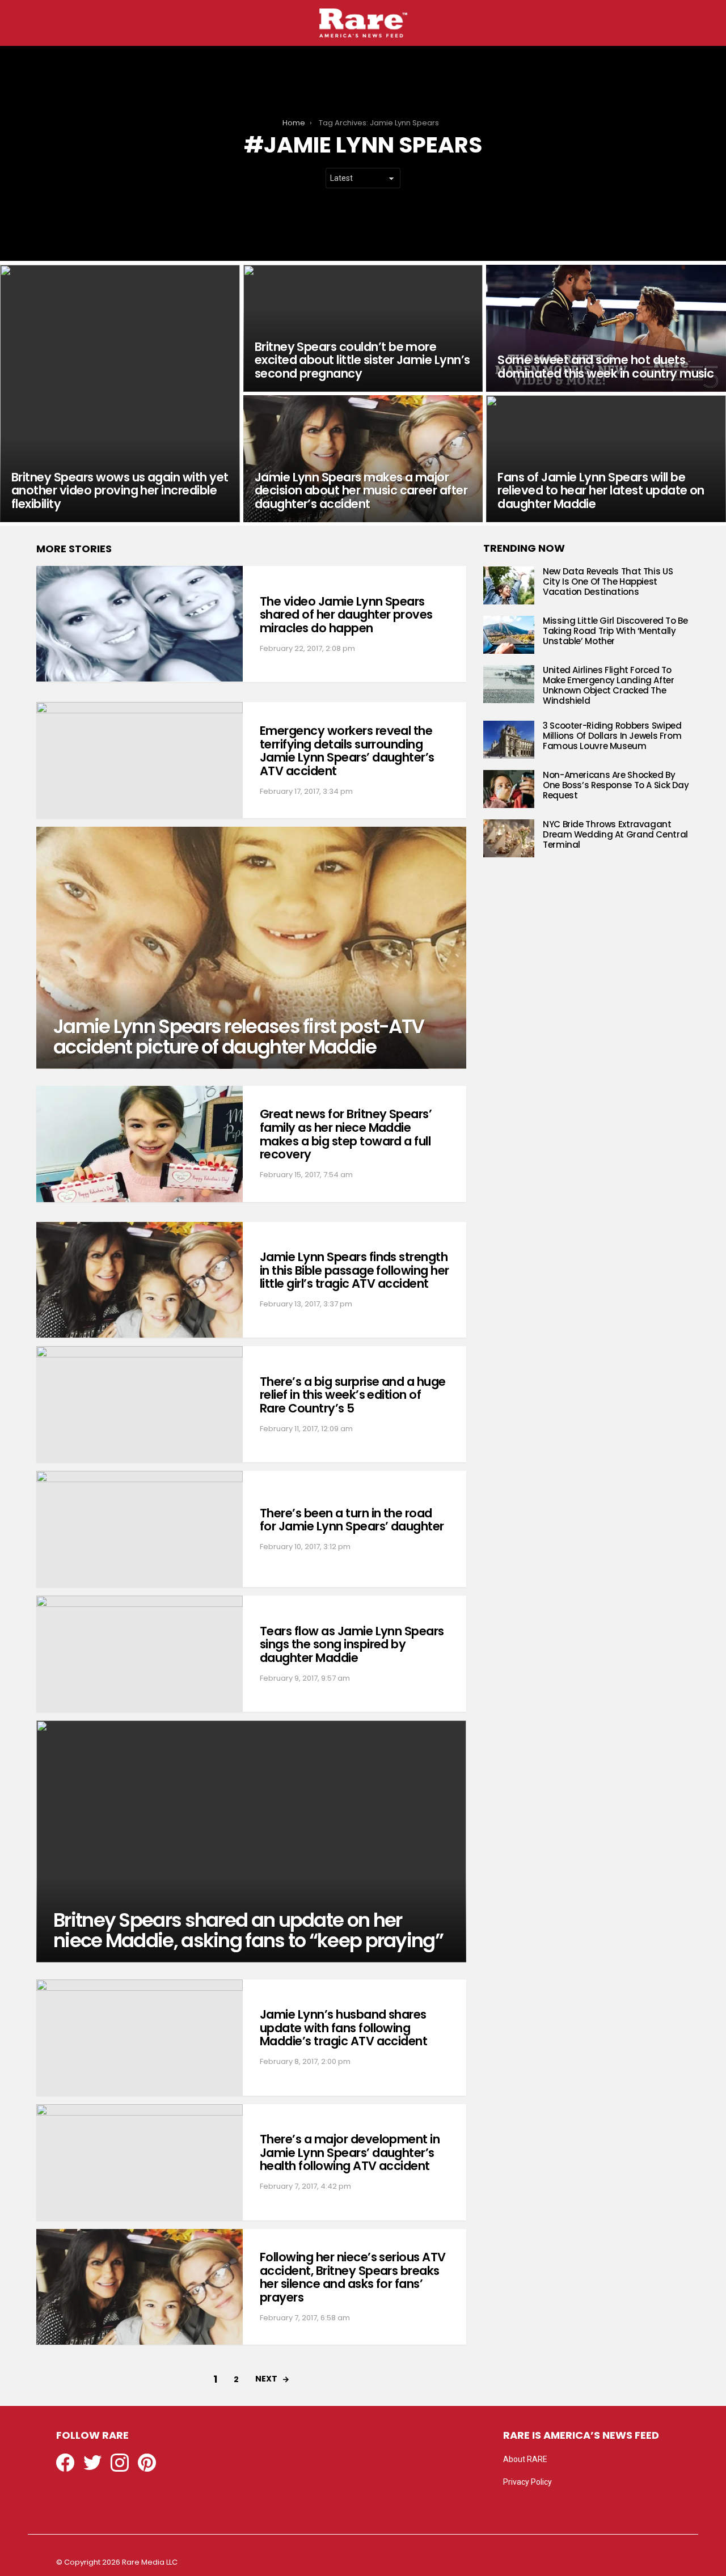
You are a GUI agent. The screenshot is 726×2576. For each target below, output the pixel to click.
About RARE (525, 2459)
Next (266, 2379)
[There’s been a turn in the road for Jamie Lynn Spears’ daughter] (140, 1529)
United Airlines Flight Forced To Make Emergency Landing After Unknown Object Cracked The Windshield (609, 685)
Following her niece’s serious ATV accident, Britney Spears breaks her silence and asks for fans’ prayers (353, 2277)
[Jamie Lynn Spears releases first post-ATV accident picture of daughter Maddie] (251, 948)
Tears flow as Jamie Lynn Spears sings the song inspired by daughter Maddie (352, 1644)
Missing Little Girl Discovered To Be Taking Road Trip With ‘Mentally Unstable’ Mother (615, 631)
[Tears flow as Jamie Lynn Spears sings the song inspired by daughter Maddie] (140, 1654)
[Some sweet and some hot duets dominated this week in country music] (606, 328)
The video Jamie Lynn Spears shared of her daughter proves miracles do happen (346, 615)
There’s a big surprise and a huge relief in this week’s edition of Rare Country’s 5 (353, 1395)
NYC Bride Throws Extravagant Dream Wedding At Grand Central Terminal (615, 834)
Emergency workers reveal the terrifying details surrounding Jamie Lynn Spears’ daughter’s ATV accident (347, 751)
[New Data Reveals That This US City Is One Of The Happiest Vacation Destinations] (509, 585)
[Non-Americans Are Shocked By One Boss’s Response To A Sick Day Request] (509, 789)
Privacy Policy (527, 2482)
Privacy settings (531, 2505)
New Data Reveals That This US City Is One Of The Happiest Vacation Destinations (608, 581)
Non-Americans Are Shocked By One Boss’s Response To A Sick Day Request (616, 785)
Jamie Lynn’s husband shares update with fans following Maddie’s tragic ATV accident (343, 2028)
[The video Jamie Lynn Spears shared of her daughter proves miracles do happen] (140, 624)
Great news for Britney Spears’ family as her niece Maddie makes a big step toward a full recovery (346, 1134)
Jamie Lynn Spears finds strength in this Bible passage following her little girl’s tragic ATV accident (354, 1270)
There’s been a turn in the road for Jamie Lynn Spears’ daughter (352, 1520)
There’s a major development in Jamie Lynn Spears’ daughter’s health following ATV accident (350, 2152)
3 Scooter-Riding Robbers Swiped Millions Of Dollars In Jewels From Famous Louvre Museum (612, 736)
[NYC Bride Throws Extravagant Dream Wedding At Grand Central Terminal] (509, 838)
